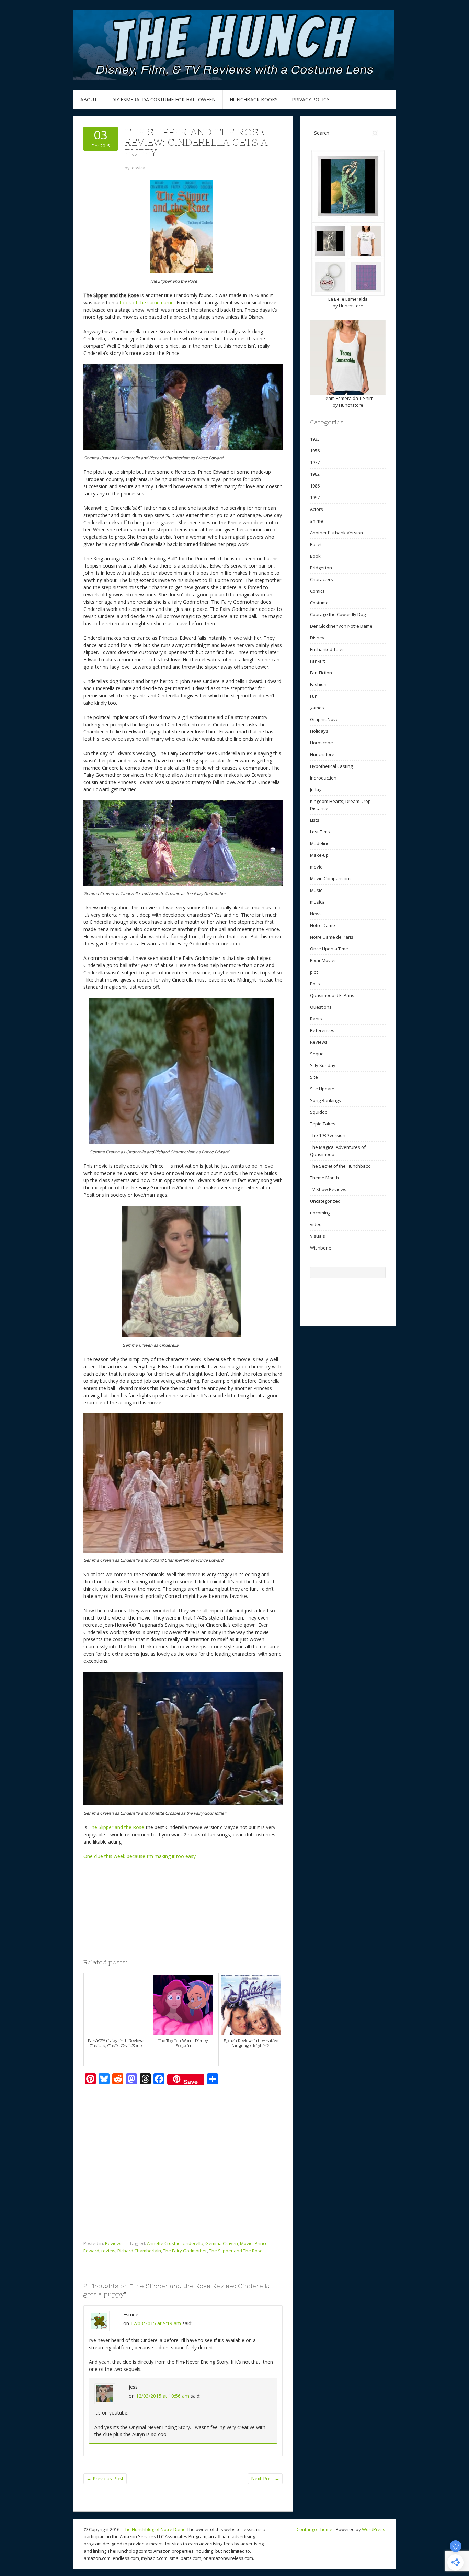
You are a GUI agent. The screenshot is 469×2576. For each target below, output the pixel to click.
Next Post (265, 2479)
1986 (315, 486)
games (317, 708)
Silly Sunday (323, 1065)
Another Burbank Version (336, 533)
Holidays (319, 731)
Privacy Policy (311, 99)
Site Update (322, 1089)
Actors (317, 509)
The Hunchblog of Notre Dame (154, 2529)
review (108, 2251)
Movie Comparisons (331, 878)
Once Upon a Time (329, 949)
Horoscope (322, 743)
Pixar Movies (323, 960)
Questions (321, 1007)
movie (316, 867)
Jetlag (316, 789)
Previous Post (105, 2479)
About (89, 99)
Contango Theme (314, 2529)
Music (316, 890)
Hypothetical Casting (331, 766)
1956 (315, 451)
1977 (315, 462)
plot (314, 972)
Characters (322, 579)
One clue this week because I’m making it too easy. (141, 1856)
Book (315, 556)
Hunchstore (351, 306)
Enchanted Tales (327, 649)
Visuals (318, 1236)
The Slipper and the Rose (116, 1827)
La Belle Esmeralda (348, 299)
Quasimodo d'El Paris (332, 995)
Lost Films (320, 832)
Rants (316, 1019)
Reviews (114, 2243)
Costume (319, 603)
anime (317, 521)
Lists (315, 820)
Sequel (317, 1054)
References (322, 1030)
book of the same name (147, 303)
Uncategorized (325, 1201)
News (316, 914)
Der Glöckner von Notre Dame (341, 626)
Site (314, 1077)
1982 (315, 474)
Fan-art (317, 661)
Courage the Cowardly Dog (338, 614)
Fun (314, 696)
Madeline (320, 843)
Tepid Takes (323, 1124)
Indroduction (323, 778)
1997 (315, 497)
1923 (315, 439)
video (316, 1224)
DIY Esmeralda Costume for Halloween (163, 99)
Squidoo (319, 1112)
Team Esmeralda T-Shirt (348, 398)
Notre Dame (323, 925)
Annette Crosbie (164, 2243)
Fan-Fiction (321, 673)
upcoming (320, 1213)
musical (318, 902)
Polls (315, 984)
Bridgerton (321, 568)
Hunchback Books (254, 99)
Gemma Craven (222, 2243)
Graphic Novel (325, 719)
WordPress (374, 2529)
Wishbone (321, 1248)
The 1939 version (328, 1135)
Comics (317, 591)
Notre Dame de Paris (332, 937)
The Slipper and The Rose (236, 2251)
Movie (246, 2243)
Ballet (316, 544)
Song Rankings (325, 1100)
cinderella (193, 2243)
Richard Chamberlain (139, 2251)
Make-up (319, 855)
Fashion (318, 684)
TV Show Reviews (328, 1189)
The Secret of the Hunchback (340, 1166)
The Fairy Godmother (185, 2251)
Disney (317, 638)
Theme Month (324, 1178)
